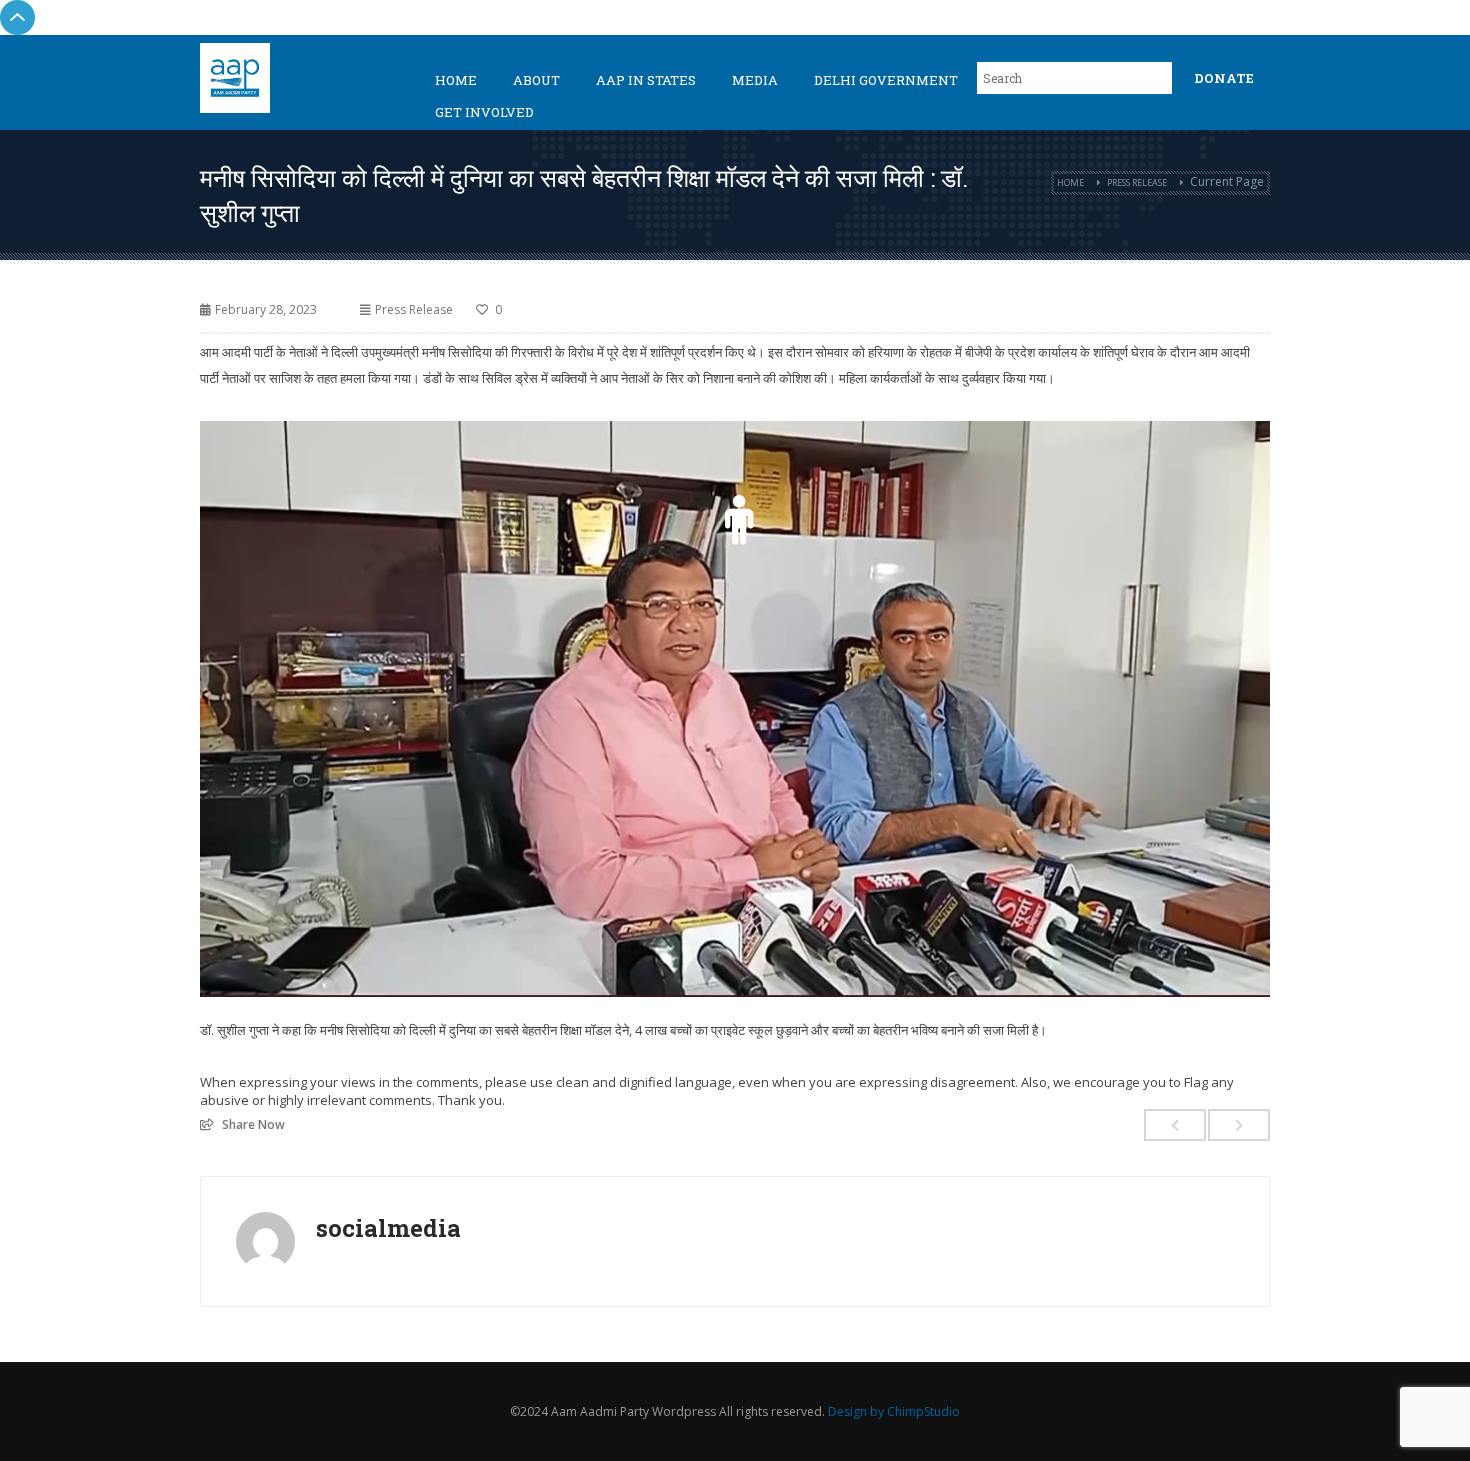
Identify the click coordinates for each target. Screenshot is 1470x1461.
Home (456, 80)
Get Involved (484, 112)
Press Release (1137, 182)
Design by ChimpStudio (894, 1411)
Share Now (253, 1124)
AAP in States (646, 80)
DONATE (1224, 78)
